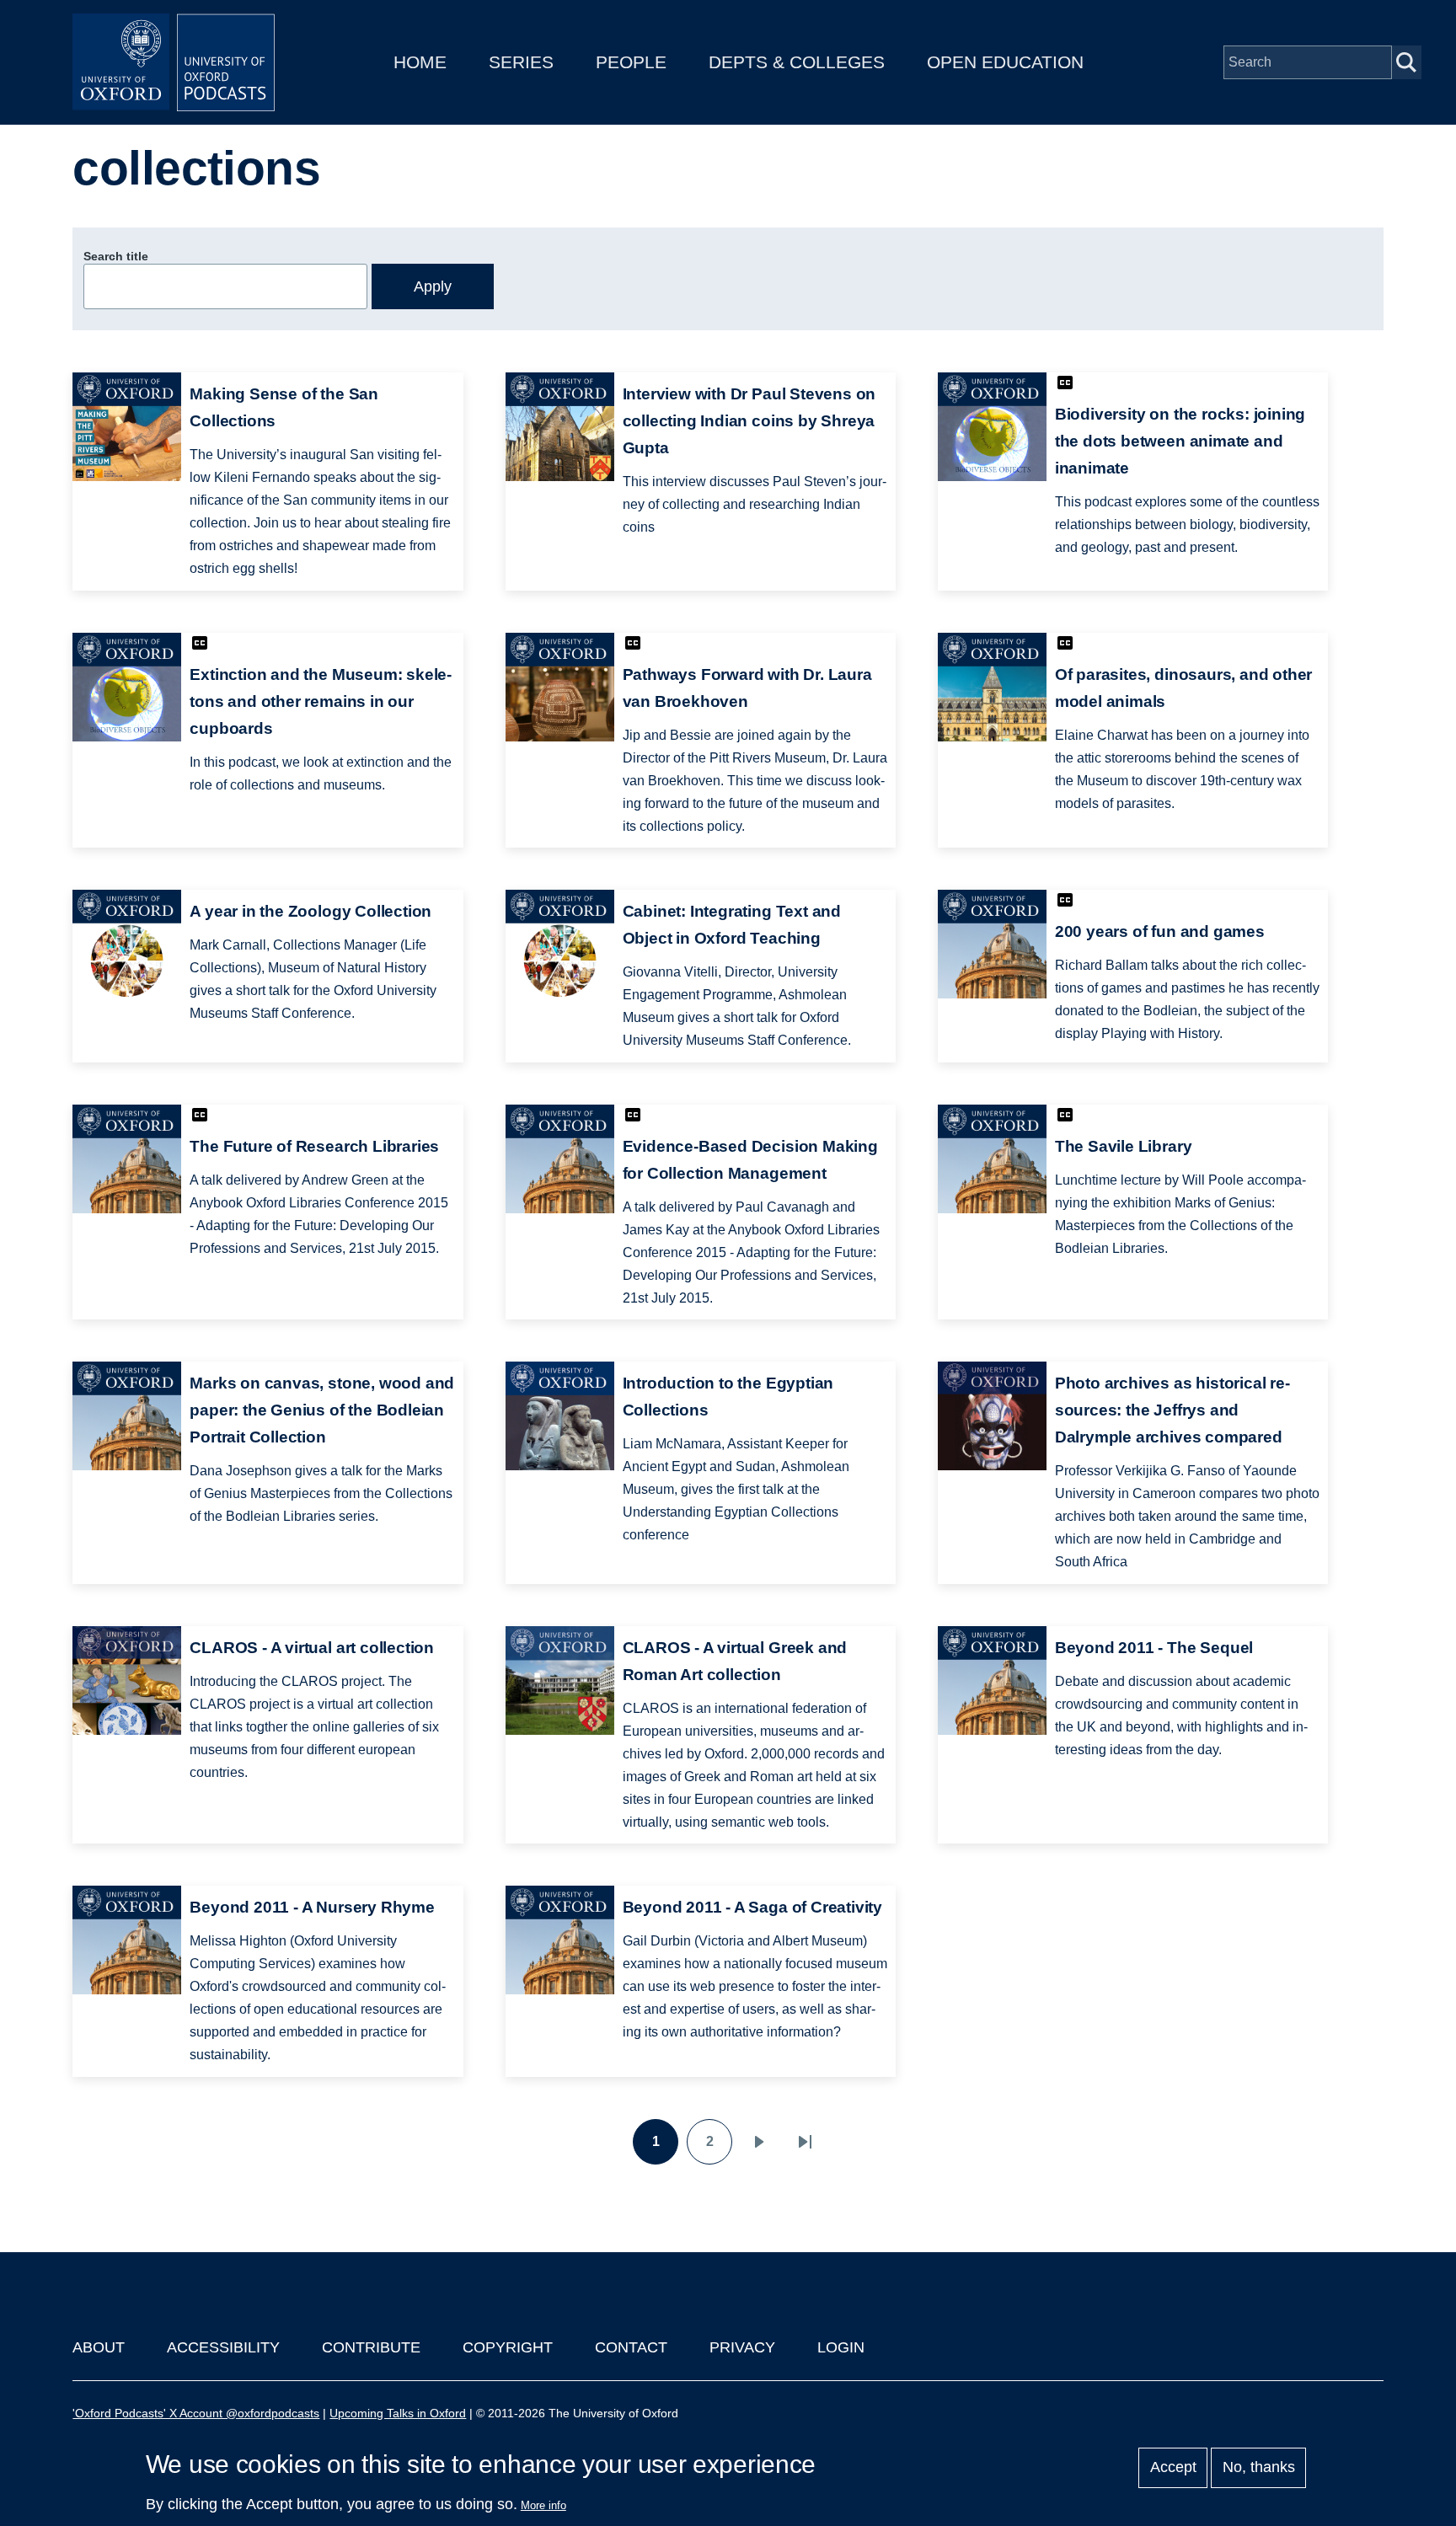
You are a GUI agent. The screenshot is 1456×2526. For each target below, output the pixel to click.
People (631, 62)
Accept (1173, 2468)
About (99, 2347)
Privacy (742, 2347)
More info (543, 2505)
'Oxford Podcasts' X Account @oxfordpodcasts (196, 2413)
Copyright (508, 2347)
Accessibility (223, 2347)
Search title (116, 256)
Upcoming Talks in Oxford (398, 2413)
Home (420, 62)
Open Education (1005, 62)
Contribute (371, 2347)
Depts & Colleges (797, 62)
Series (521, 62)
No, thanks (1259, 2468)
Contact (631, 2347)
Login (841, 2347)
